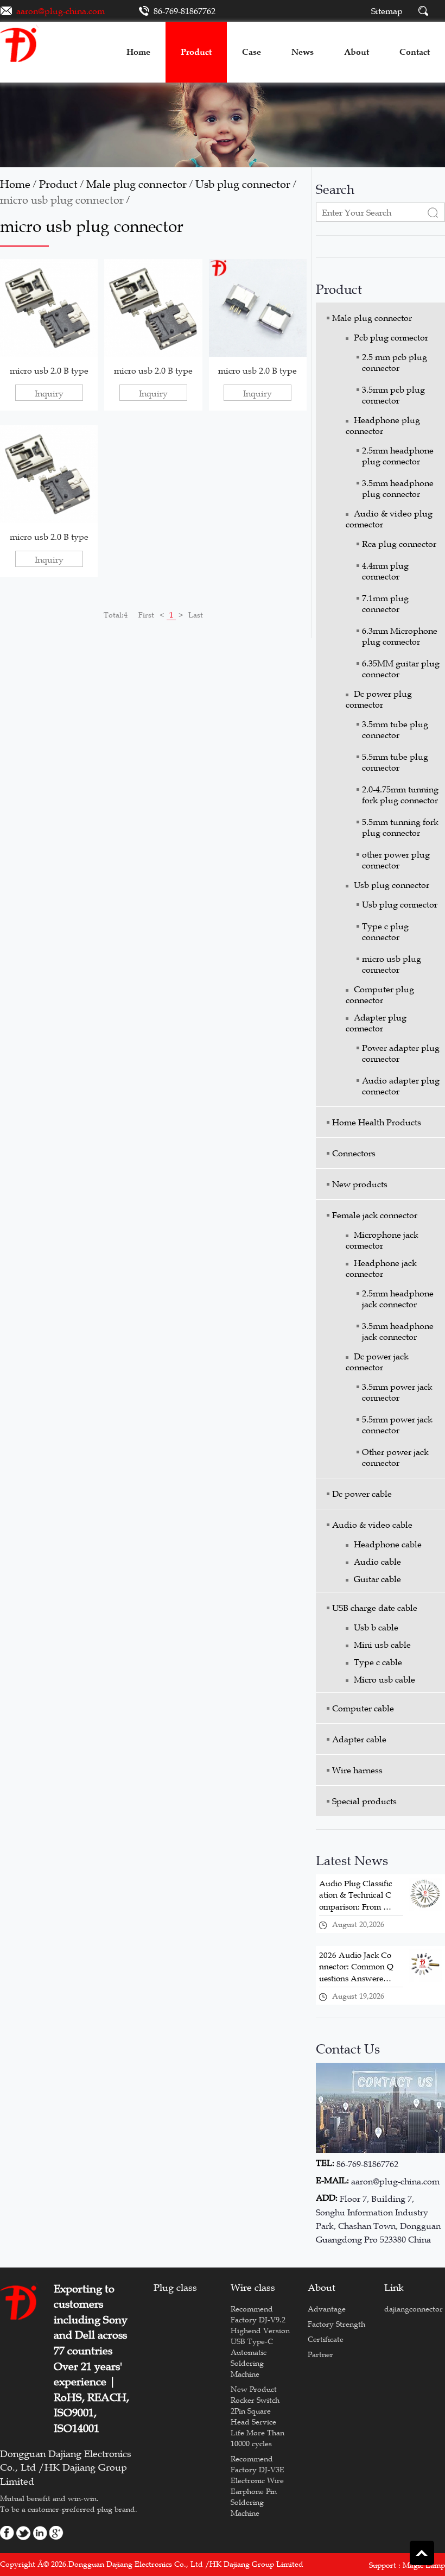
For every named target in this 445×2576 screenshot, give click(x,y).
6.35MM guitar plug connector (401, 669)
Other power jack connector (395, 1457)
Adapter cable (359, 1739)
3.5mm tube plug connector (395, 729)
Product (58, 184)
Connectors (354, 1153)
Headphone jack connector (381, 1268)
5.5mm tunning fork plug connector (400, 827)
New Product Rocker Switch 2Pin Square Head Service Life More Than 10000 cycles (258, 2416)
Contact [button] (415, 52)
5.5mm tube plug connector (395, 762)
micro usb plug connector (62, 200)
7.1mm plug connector (385, 603)
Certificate (326, 2339)
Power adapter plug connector (401, 1053)
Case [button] (252, 52)
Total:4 (116, 615)
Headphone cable (388, 1544)
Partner (320, 2354)
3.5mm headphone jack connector (398, 1331)
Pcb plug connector (391, 337)
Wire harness (357, 1770)
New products (360, 1184)
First (146, 615)
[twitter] (24, 2532)
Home (15, 184)
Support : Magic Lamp (407, 2565)
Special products (364, 1801)
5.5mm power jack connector (397, 1425)
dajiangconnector (414, 2309)
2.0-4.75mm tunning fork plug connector (400, 795)
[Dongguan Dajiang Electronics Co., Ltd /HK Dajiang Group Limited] (20, 43)
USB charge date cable (375, 1608)
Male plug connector (136, 184)
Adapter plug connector (376, 1023)
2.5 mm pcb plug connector (395, 362)
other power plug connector (396, 860)
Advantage (327, 2309)
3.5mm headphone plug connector (398, 488)
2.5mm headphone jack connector (398, 1299)
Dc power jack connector (377, 1362)
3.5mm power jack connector (397, 1392)
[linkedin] (40, 2532)
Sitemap (387, 11)
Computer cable (363, 1708)
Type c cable (378, 1662)
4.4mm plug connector (385, 571)
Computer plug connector (380, 994)
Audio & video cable (372, 1525)
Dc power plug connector (379, 699)
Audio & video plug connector (389, 519)
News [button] (303, 52)
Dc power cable (362, 1494)
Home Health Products (377, 1122)
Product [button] (196, 52)
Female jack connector (375, 1215)
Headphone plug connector (383, 425)
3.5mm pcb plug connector (393, 395)
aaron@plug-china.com (61, 11)
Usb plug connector (243, 184)
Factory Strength (336, 2324)
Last (196, 615)
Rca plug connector (399, 544)
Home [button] (138, 52)
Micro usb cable (384, 1679)
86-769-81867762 (185, 11)
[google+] (56, 2532)
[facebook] (7, 2532)
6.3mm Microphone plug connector (400, 636)
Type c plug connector (385, 931)
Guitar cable (377, 1579)
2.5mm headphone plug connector (398, 456)
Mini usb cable (382, 1645)
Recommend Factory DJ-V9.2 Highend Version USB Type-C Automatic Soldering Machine (260, 2341)
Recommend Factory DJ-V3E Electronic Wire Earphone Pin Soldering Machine (258, 2486)
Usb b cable (376, 1627)
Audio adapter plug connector (401, 1086)
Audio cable (377, 1561)
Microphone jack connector (382, 1240)
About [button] (357, 52)
